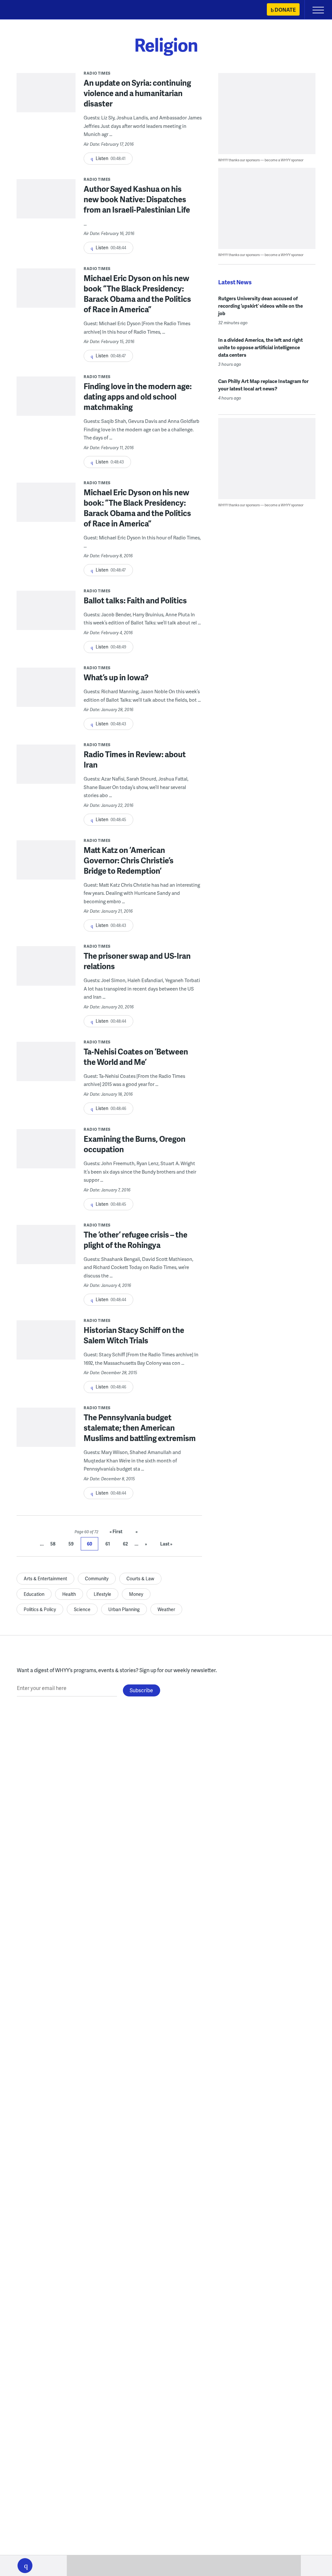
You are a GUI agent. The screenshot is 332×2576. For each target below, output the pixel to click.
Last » (166, 1544)
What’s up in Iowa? (116, 677)
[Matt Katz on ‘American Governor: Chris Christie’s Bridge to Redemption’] (46, 870)
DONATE (285, 10)
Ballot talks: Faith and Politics (135, 600)
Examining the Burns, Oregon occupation (135, 1144)
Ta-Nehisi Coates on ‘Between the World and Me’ (136, 1057)
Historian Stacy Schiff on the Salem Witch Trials (134, 1335)
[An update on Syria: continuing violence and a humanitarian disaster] (46, 103)
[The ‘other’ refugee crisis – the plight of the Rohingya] (46, 1254)
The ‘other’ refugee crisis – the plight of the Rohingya (136, 1240)
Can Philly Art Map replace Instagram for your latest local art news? (263, 385)
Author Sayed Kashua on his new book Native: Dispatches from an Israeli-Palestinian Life (137, 199)
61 (108, 1544)
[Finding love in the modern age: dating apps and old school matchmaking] (46, 406)
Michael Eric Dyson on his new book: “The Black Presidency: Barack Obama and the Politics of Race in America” (137, 508)
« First (116, 1531)
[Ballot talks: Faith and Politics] (46, 620)
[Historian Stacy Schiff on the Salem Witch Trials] (46, 1350)
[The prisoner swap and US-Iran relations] (46, 976)
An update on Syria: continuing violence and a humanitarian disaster (137, 93)
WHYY (24, 10)
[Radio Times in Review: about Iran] (46, 774)
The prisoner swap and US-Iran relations (137, 961)
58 (53, 1544)
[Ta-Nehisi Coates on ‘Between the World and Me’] (46, 1071)
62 (125, 1544)
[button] (25, 2566)
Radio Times (97, 73)
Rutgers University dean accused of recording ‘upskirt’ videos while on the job (261, 306)
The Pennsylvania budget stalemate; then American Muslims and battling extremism (140, 1428)
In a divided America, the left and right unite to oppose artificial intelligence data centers (261, 347)
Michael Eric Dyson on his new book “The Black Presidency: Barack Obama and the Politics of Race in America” (137, 294)
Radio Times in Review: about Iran (135, 759)
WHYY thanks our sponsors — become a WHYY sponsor (261, 160)
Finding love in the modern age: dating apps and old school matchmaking (138, 396)
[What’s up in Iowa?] (46, 697)
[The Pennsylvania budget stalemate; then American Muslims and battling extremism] (46, 1437)
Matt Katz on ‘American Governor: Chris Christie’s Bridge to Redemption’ (129, 860)
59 (71, 1544)
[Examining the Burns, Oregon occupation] (46, 1159)
